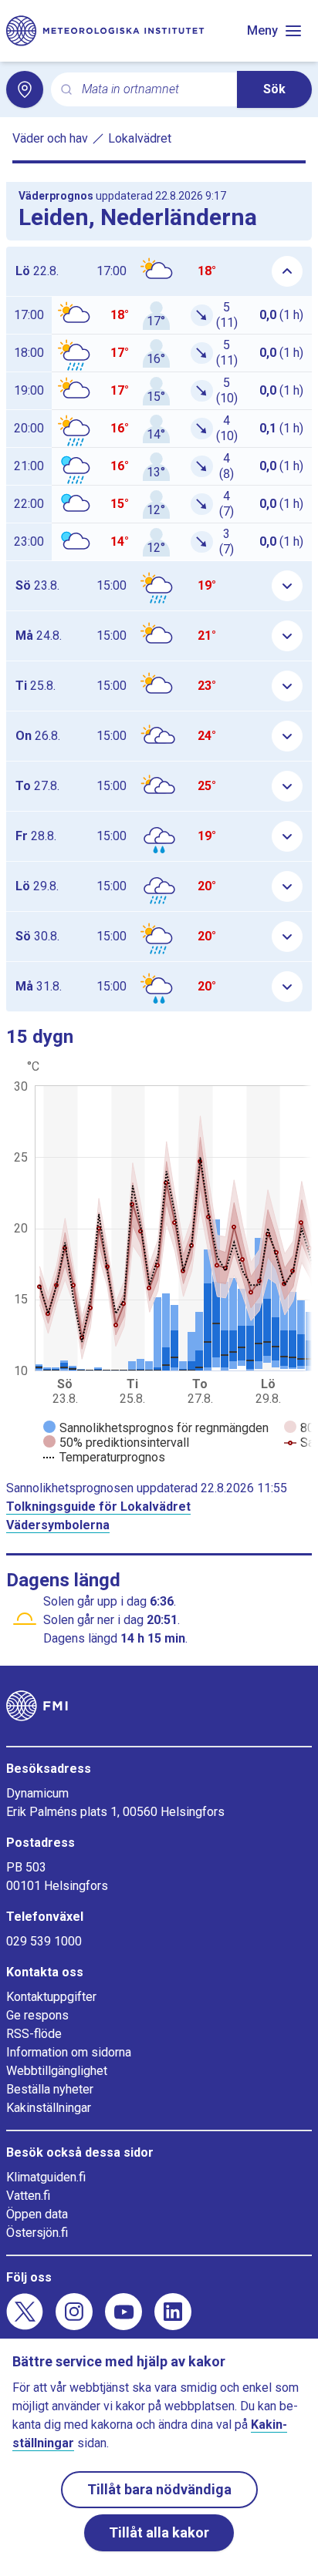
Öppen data (37, 2214)
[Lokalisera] (25, 89)
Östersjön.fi (37, 2233)
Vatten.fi (28, 2196)
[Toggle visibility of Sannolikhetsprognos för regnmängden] (156, 1428)
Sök (274, 89)
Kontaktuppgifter (51, 1997)
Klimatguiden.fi (46, 2177)
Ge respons (37, 2015)
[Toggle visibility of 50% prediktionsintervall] (116, 1443)
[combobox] (153, 90)
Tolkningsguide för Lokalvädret (98, 1507)
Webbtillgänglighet (57, 2071)
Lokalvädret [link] (140, 138)
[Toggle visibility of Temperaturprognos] (104, 1457)
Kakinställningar (49, 2108)
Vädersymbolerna (58, 1525)
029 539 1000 (44, 1941)
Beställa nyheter (50, 2089)
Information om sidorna (69, 2052)
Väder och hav (50, 138)
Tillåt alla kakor (159, 2532)
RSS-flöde (34, 2034)
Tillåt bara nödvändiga (159, 2489)
